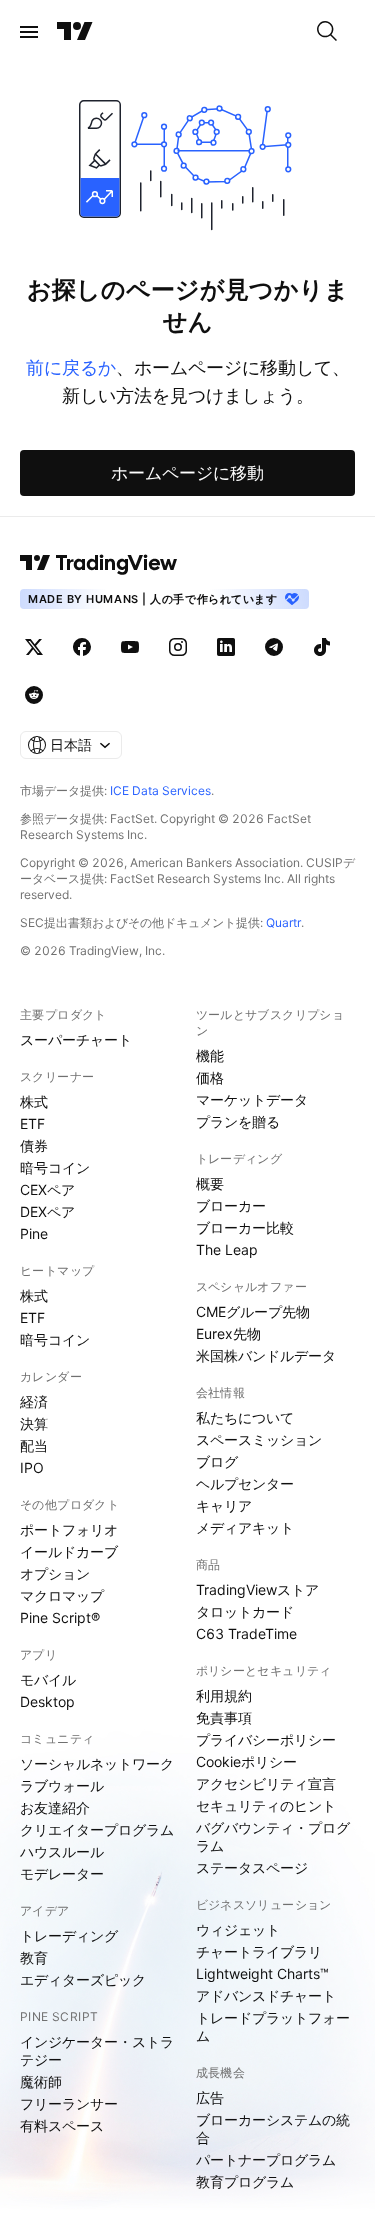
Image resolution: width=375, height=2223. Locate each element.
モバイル (48, 1679)
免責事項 (224, 1717)
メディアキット (245, 1527)
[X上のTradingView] (34, 647)
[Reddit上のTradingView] (34, 695)
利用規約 (224, 1695)
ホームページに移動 (187, 473)
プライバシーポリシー (266, 1739)
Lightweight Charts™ (262, 1973)
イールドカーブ (69, 1551)
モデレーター (62, 1873)
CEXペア (47, 1189)
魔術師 (41, 2081)
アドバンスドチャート (266, 1995)
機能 (210, 1055)
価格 (210, 1077)
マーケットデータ (252, 1099)
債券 (34, 1145)
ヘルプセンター (245, 1483)
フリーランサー (69, 2103)
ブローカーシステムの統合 (273, 2128)
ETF (32, 1123)
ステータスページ (252, 1867)
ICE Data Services (160, 790)
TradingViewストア (257, 1589)
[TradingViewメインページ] (99, 563)
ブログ (217, 1461)
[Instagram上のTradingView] (178, 647)
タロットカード (245, 1611)
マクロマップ (62, 1595)
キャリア (224, 1505)
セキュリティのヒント (266, 1805)
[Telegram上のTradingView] (274, 647)
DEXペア (47, 1211)
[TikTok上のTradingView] (322, 647)
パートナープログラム (266, 2159)
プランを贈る (238, 1121)
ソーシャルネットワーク (97, 1763)
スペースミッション (259, 1439)
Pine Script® (60, 1617)
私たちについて (245, 1417)
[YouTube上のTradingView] (130, 647)
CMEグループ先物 (253, 1311)
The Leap (227, 1249)
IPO (32, 1467)
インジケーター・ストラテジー (97, 2050)
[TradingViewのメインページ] (75, 32)
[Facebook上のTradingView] (82, 647)
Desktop (47, 1701)
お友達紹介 (55, 1807)
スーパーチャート (76, 1039)
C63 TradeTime (246, 1633)
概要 (210, 1183)
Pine (34, 1233)
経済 (34, 1401)
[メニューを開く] (29, 32)
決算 (34, 1423)
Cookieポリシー (246, 1761)
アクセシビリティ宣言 (266, 1783)
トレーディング (69, 1935)
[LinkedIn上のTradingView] (226, 647)
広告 (210, 2097)
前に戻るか (71, 367)
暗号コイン (55, 1167)
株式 (34, 1101)
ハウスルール (62, 1851)
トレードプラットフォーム (273, 2026)
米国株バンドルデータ (266, 1355)
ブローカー (231, 1205)
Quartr (283, 922)
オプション (55, 1573)
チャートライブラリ (259, 1951)
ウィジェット (238, 1929)
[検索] (327, 32)
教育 (34, 1957)
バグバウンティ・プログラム (273, 1836)
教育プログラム (245, 2181)
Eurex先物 (228, 1333)
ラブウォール (62, 1785)
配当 (34, 1445)
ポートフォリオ (69, 1529)
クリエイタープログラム (97, 1829)
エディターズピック (83, 1979)
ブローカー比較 (245, 1227)
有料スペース (62, 2125)
